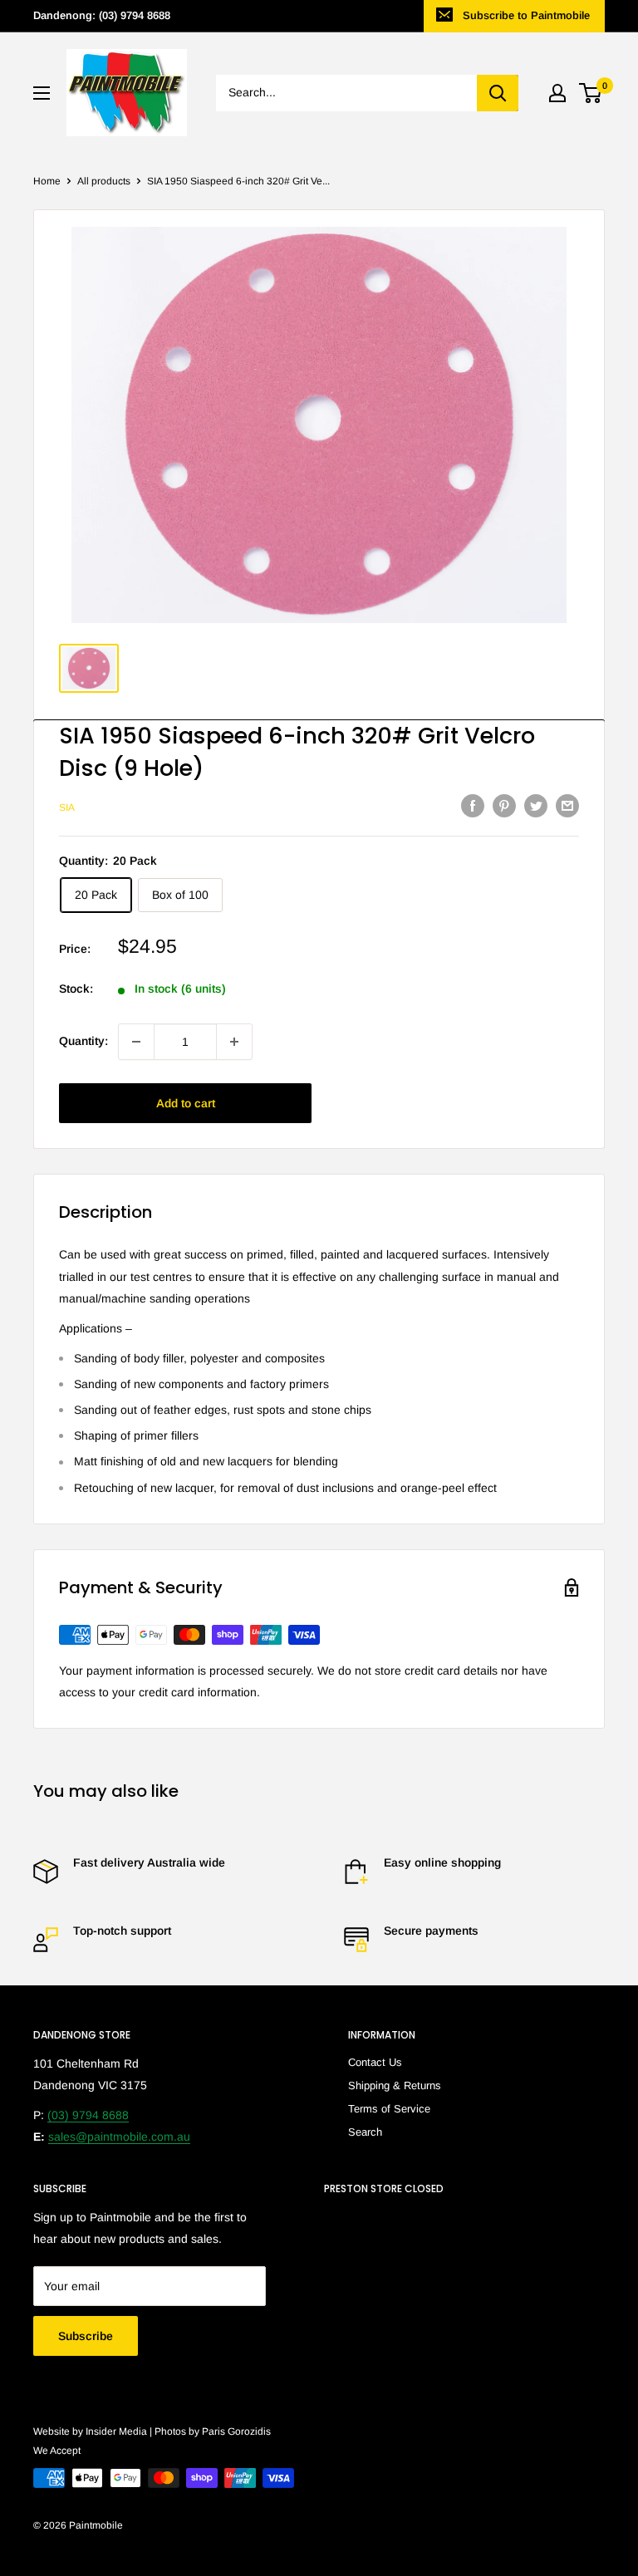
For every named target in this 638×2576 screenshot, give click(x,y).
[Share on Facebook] (473, 806)
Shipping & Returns (395, 2085)
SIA (67, 807)
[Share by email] (567, 806)
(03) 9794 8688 (88, 2115)
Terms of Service (389, 2109)
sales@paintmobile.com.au (119, 2137)
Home (47, 181)
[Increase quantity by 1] (234, 1042)
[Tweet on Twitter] (536, 806)
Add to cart (186, 1103)
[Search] (498, 93)
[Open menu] (42, 93)
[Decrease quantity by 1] (136, 1042)
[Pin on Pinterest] (504, 806)
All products (104, 181)
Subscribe (86, 2336)
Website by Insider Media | (94, 2431)
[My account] (557, 93)
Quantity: (83, 1041)
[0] (591, 93)
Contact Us (375, 2062)
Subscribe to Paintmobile (526, 15)
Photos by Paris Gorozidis (213, 2431)
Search (365, 2132)
